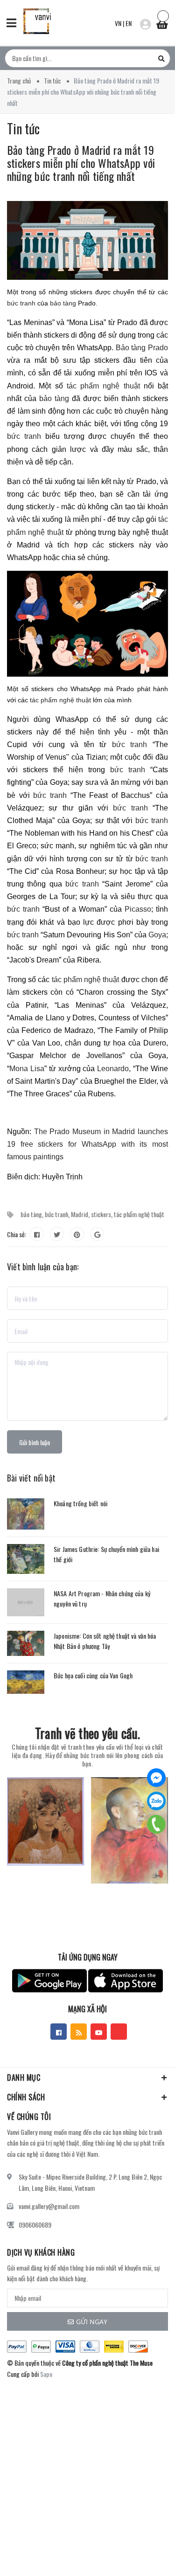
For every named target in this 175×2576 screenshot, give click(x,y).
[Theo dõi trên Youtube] (99, 2032)
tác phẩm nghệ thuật (105, 386)
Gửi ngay (92, 2322)
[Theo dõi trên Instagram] (119, 2032)
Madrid (80, 1214)
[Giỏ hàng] (162, 22)
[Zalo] (156, 1801)
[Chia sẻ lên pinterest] (77, 1234)
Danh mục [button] (24, 2077)
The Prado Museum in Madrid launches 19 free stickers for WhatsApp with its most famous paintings (87, 1144)
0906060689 (35, 2225)
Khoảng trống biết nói (80, 1503)
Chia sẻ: (17, 1234)
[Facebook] (156, 1778)
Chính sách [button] (26, 2097)
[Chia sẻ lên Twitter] (57, 1234)
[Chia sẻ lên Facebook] (37, 1234)
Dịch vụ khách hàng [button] (41, 2252)
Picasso (138, 909)
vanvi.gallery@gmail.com (49, 2206)
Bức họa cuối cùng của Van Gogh (93, 1675)
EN (129, 23)
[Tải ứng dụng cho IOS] (126, 1981)
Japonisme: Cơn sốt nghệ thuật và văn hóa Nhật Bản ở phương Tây (105, 1641)
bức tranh (21, 303)
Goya (157, 935)
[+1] (97, 1234)
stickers (101, 1214)
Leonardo (113, 1069)
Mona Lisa (27, 1069)
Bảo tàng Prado (142, 348)
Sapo (46, 2374)
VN (118, 23)
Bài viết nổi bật (31, 1478)
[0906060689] (157, 1824)
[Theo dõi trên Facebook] (59, 2032)
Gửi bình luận (35, 1442)
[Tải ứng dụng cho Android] (49, 1981)
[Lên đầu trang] (144, 2555)
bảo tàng (63, 303)
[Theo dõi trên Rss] (79, 2032)
